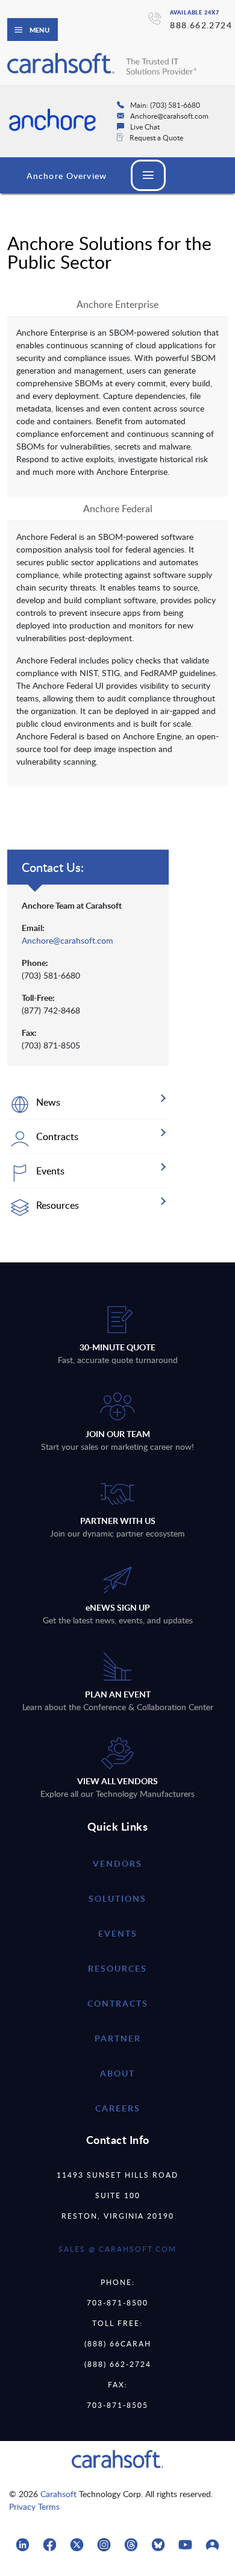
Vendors (117, 1863)
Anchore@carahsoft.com (67, 940)
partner (118, 2038)
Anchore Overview (67, 176)
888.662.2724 (201, 25)
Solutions (117, 1898)
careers (118, 2108)
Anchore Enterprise (117, 304)
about (117, 2073)
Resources (117, 1968)
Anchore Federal (118, 509)
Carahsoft (58, 2494)
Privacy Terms (34, 2506)
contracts (118, 2003)
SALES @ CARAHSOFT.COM (117, 2249)
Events (118, 1933)
